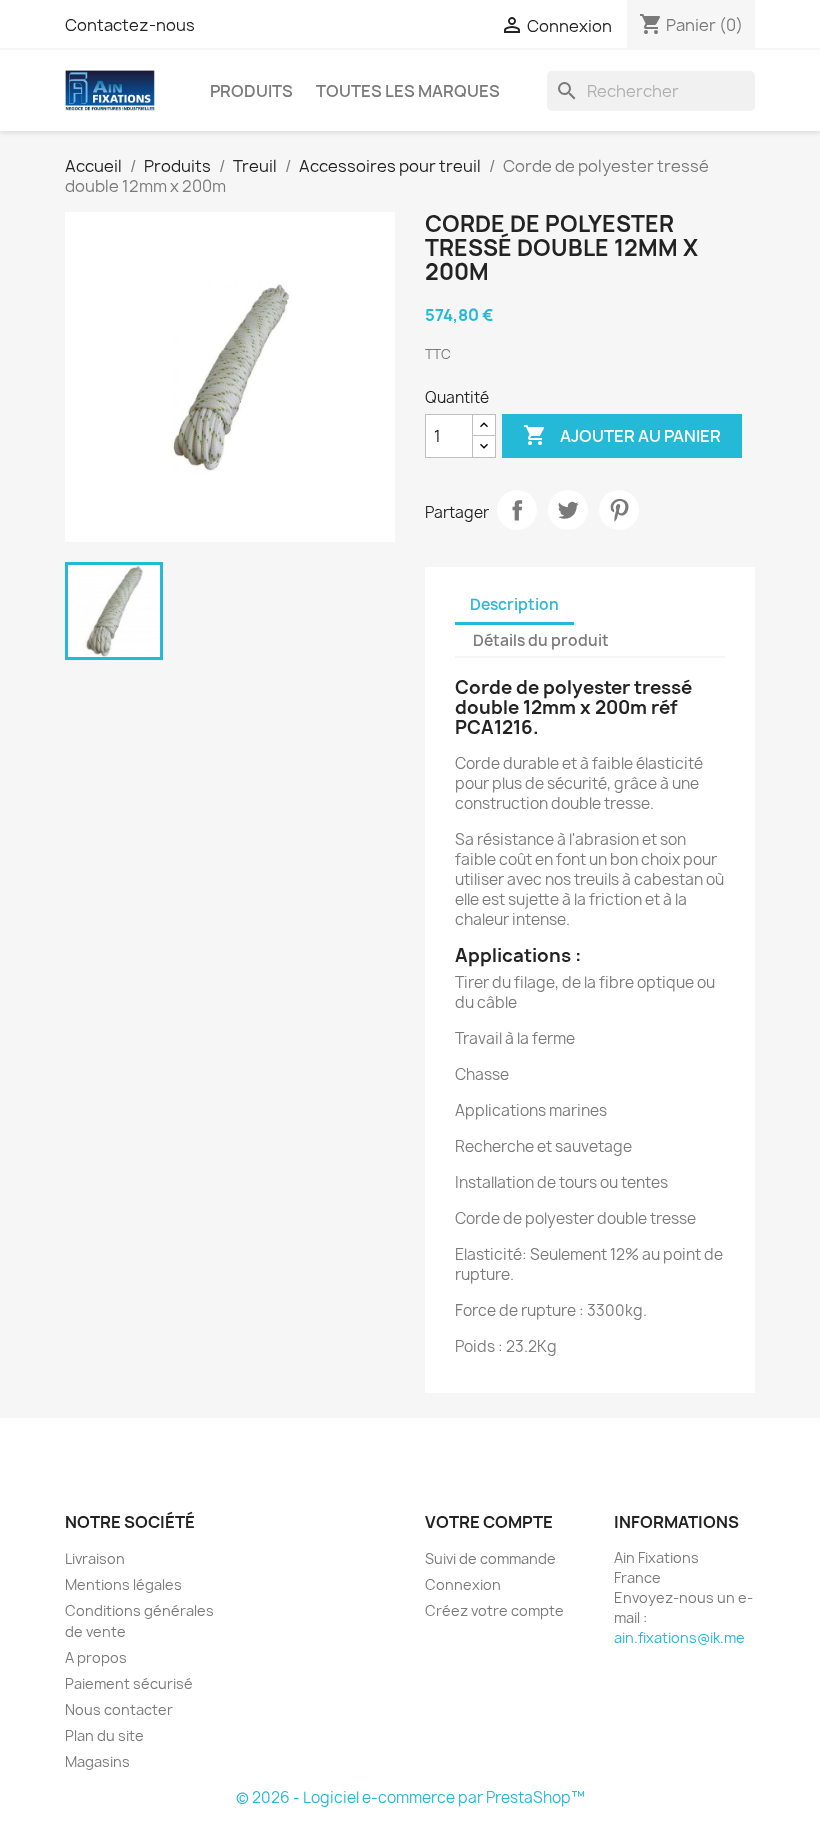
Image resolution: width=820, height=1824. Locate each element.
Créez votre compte (494, 1610)
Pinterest (619, 510)
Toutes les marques (408, 91)
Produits (251, 91)
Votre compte (489, 1522)
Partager (517, 510)
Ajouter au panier (622, 435)
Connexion (463, 1584)
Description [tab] (514, 604)
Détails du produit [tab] (541, 640)
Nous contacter (119, 1709)
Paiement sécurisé (129, 1683)
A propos (96, 1657)
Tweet (568, 510)
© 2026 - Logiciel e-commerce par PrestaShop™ (410, 1797)
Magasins (97, 1761)
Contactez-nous (130, 25)
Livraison (95, 1558)
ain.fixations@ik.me (679, 1637)
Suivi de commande (490, 1558)
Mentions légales (123, 1584)
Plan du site (104, 1735)
